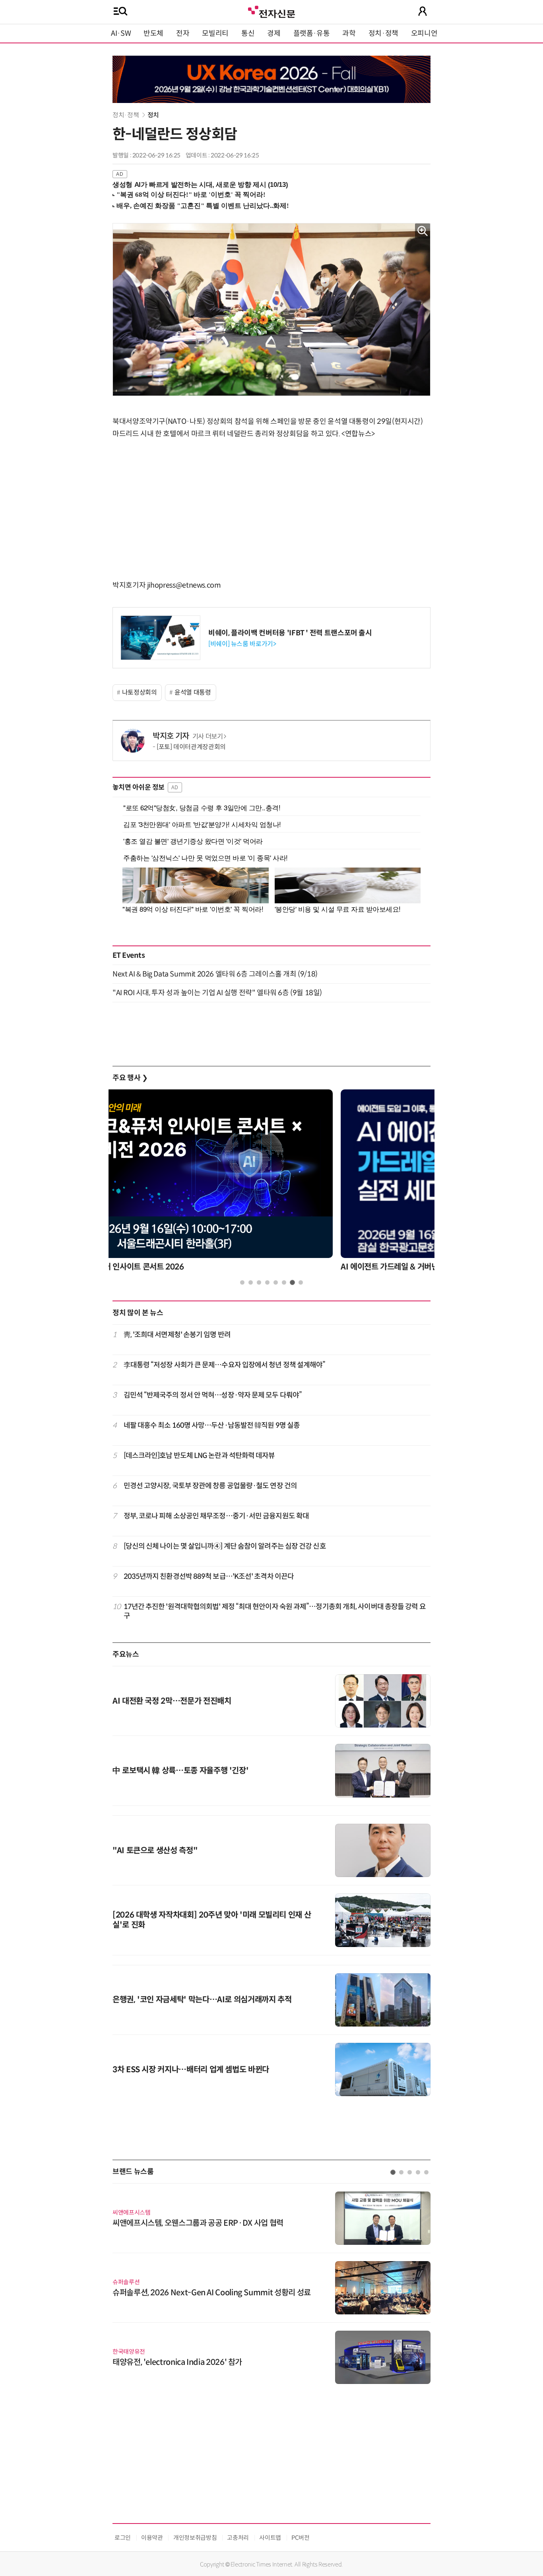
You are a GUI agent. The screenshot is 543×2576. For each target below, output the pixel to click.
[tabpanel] (271, 1183)
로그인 (123, 2538)
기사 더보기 (208, 737)
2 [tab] (251, 1282)
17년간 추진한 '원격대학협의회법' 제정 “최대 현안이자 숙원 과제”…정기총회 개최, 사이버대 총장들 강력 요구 (275, 1611)
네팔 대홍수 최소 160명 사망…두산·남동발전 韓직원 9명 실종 (212, 1425)
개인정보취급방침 (195, 2538)
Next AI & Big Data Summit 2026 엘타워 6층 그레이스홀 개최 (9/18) (215, 974)
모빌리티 (215, 33)
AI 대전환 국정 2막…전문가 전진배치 (172, 1701)
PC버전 (301, 2538)
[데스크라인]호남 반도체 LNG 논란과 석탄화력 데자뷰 (199, 1456)
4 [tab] (267, 1282)
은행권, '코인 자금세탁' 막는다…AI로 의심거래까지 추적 (202, 2000)
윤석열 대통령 (193, 692)
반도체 (153, 33)
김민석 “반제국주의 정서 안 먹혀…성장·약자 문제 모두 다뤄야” (213, 1395)
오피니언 (424, 33)
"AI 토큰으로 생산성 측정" (155, 1851)
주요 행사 (130, 1078)
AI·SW (121, 33)
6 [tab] (284, 1282)
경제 (274, 33)
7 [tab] (292, 1282)
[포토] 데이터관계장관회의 (191, 747)
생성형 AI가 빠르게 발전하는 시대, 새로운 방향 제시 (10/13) (200, 185)
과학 (349, 33)
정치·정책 (383, 33)
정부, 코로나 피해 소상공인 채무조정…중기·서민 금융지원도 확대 (216, 1516)
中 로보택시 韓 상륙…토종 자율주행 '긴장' (180, 1771)
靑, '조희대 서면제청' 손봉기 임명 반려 (177, 1335)
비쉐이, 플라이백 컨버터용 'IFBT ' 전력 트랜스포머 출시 (290, 633)
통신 (248, 33)
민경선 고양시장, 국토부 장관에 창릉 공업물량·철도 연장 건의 (210, 1486)
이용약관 (152, 2538)
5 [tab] (276, 1282)
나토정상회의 (140, 692)
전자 (183, 33)
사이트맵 (270, 2538)
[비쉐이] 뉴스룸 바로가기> (242, 644)
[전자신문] (271, 11)
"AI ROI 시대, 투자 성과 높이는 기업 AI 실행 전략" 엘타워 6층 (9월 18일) (217, 993)
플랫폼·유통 (312, 33)
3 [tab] (259, 1282)
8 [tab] (301, 1282)
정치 (153, 115)
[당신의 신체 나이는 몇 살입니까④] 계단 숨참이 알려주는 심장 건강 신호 (225, 1546)
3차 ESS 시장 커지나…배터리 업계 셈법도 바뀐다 (191, 2070)
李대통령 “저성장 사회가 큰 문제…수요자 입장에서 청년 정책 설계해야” (225, 1365)
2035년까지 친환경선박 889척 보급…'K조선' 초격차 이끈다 (209, 1576)
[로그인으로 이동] (423, 11)
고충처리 (238, 2538)
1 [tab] (242, 1282)
